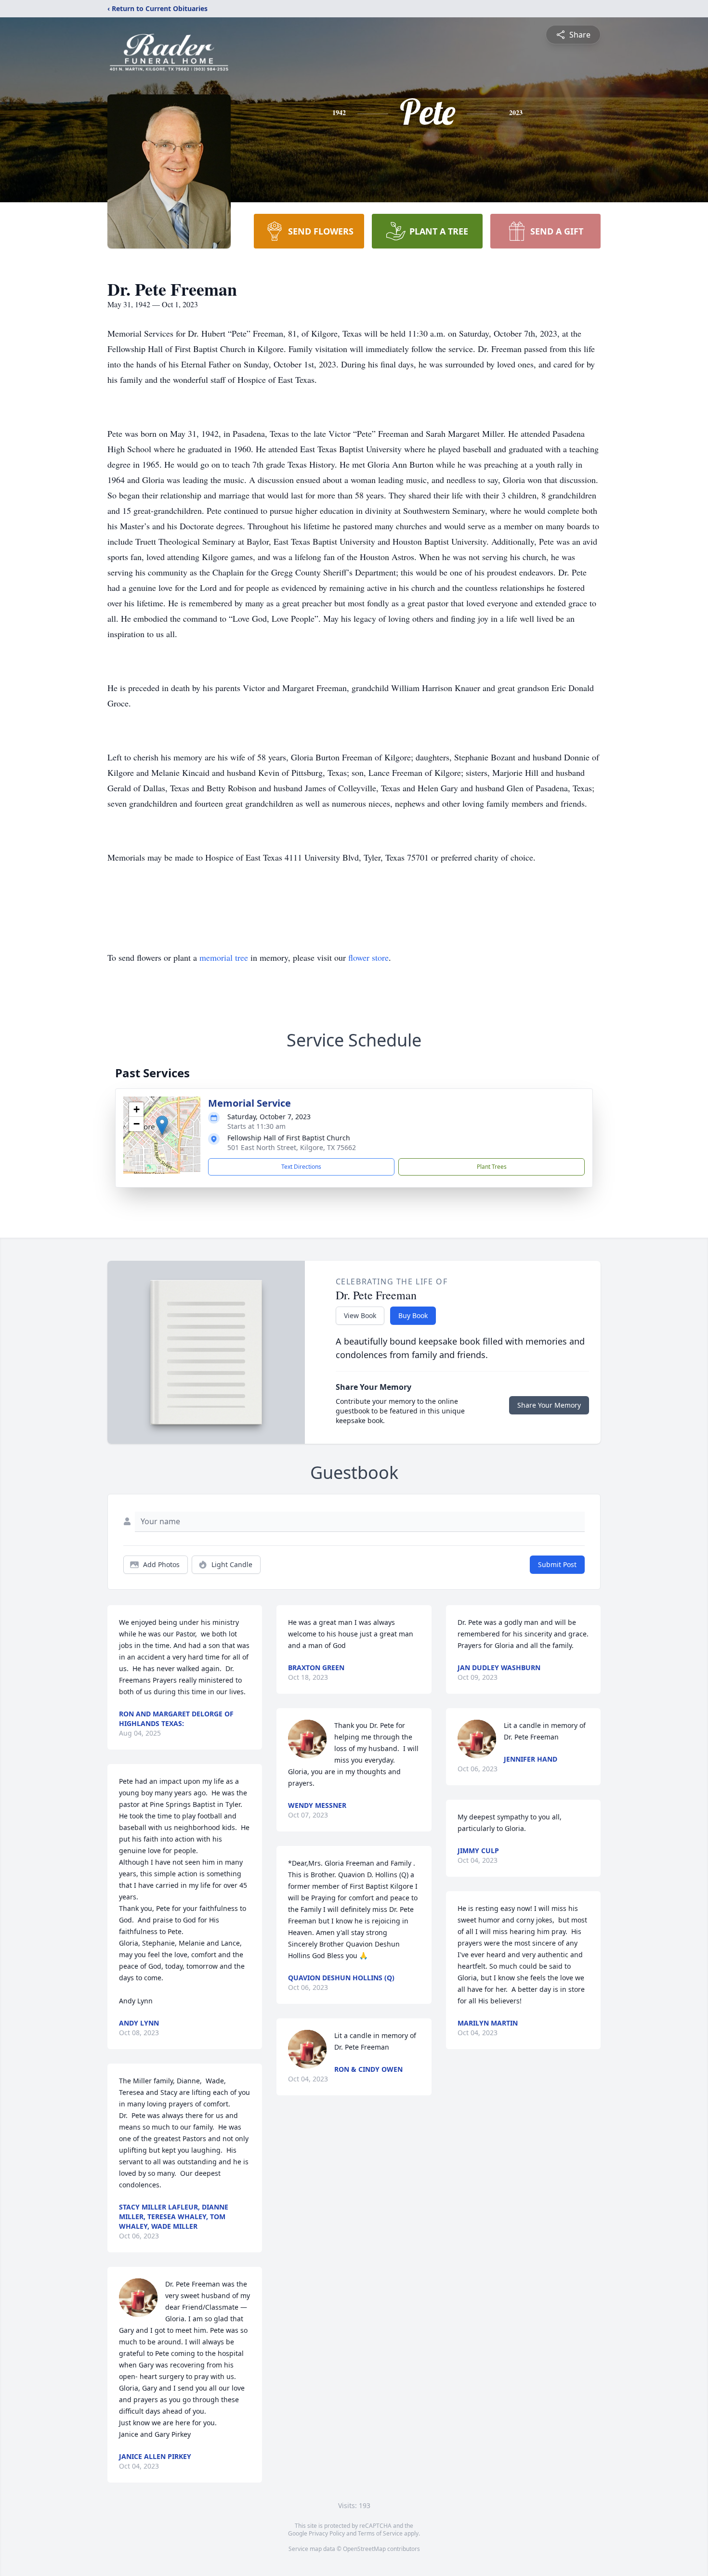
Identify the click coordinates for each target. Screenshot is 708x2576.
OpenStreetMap (364, 2549)
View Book (360, 1315)
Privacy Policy (327, 2533)
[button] (162, 1125)
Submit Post (557, 1564)
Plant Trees (492, 1167)
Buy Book (413, 1315)
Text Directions (301, 1167)
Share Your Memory (549, 1405)
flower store (368, 957)
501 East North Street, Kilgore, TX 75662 (292, 1147)
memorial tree (224, 957)
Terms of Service (380, 2533)
